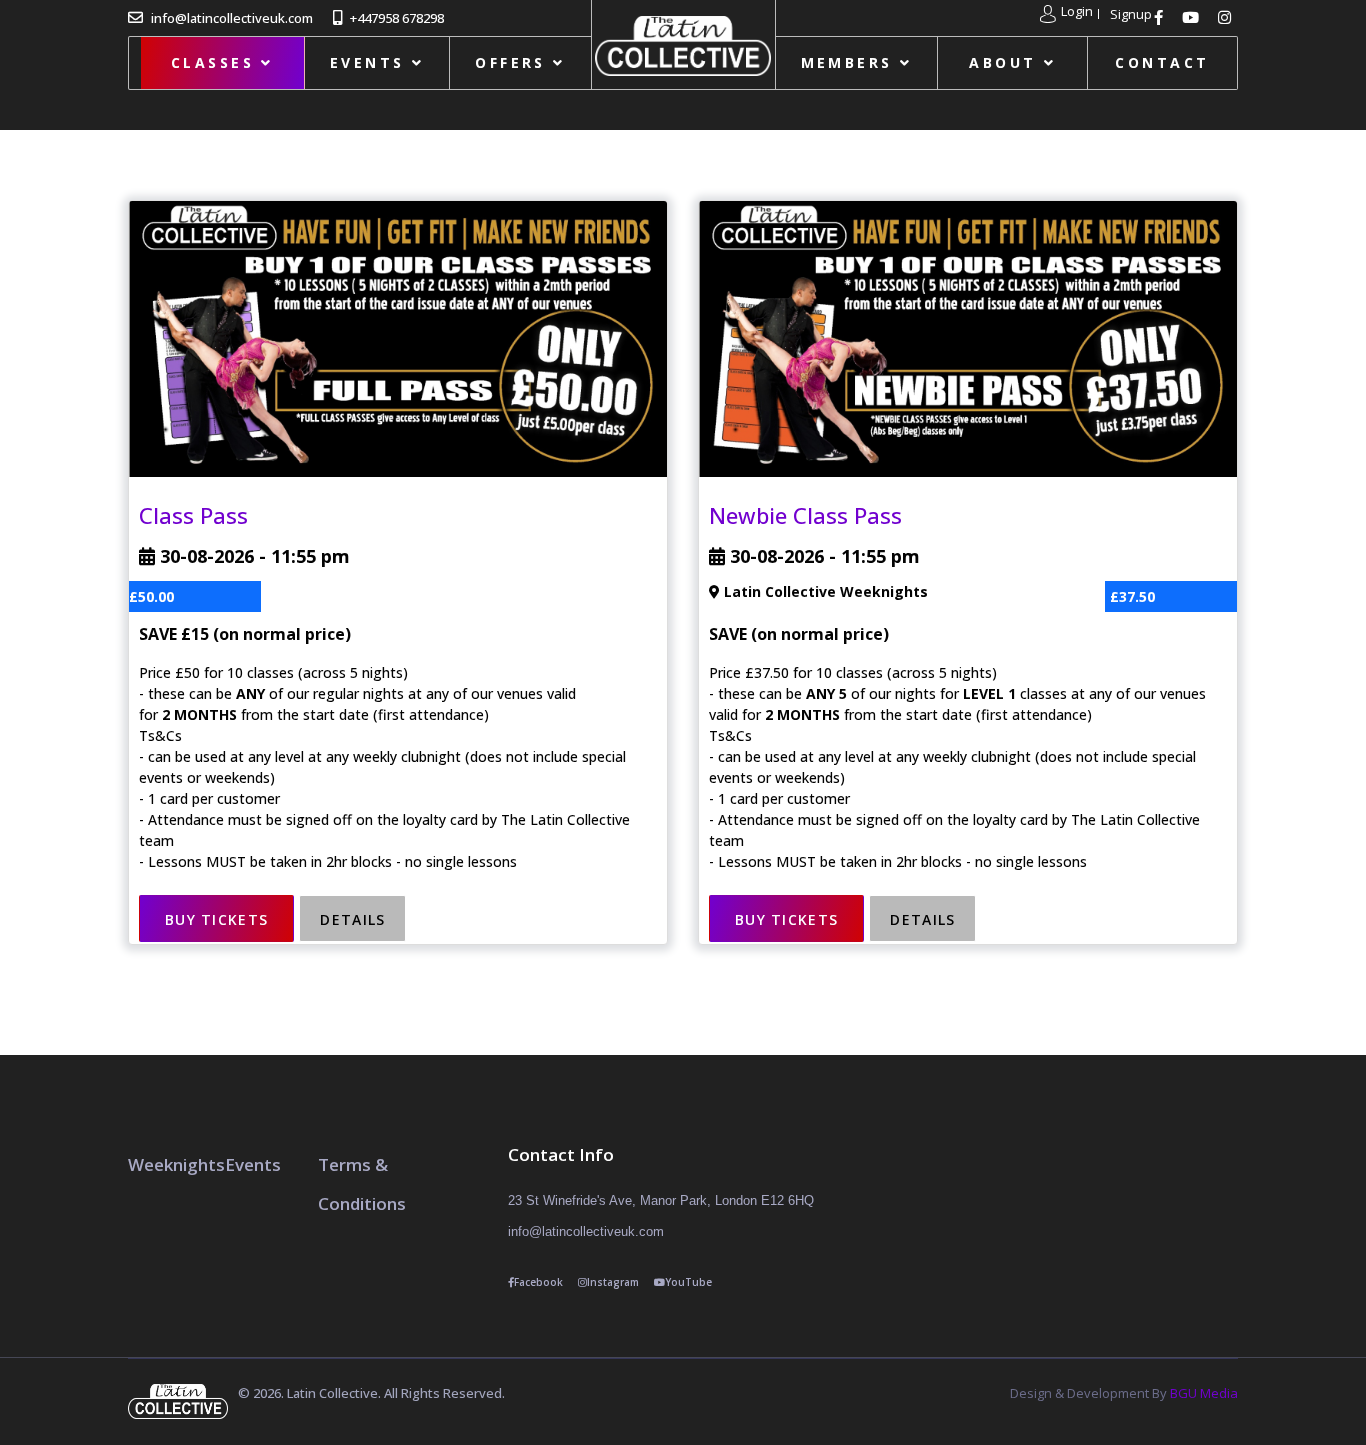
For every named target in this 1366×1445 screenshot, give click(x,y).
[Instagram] (1227, 17)
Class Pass (193, 515)
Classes (212, 62)
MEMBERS (847, 62)
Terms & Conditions (362, 1184)
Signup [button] (1131, 14)
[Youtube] (1193, 17)
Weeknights (176, 1164)
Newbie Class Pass (805, 515)
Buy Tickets (216, 919)
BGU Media (1204, 1393)
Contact (1162, 62)
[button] (1066, 14)
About (1002, 62)
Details (352, 919)
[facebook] (1161, 17)
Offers (510, 62)
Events (367, 62)
